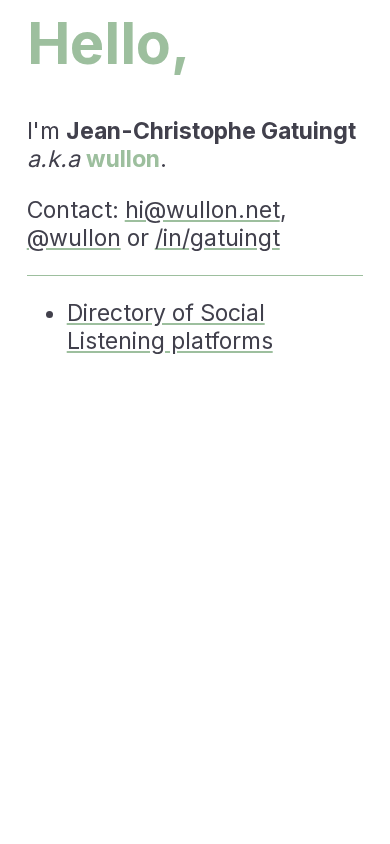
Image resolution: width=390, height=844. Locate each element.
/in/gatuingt (217, 238)
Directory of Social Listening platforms (170, 327)
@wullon (74, 238)
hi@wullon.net (202, 210)
